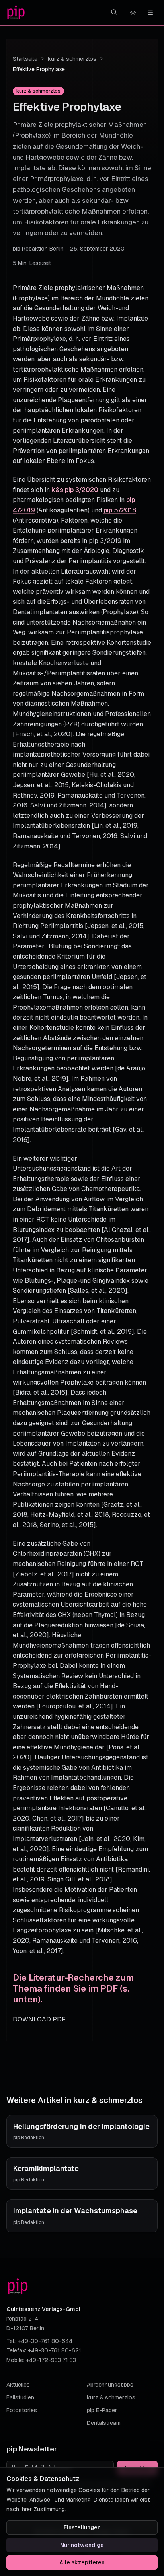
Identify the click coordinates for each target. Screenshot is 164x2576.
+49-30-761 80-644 (45, 2341)
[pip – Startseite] (16, 13)
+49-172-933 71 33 (51, 2360)
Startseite (25, 59)
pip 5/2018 (120, 510)
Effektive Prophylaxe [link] (39, 69)
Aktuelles (18, 2385)
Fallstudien (20, 2397)
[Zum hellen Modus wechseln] (133, 13)
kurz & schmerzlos (72, 59)
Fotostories (22, 2410)
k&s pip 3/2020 (75, 490)
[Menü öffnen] (150, 13)
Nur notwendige (82, 2545)
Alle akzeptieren (82, 2562)
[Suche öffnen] (114, 12)
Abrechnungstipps (110, 2385)
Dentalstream (104, 2423)
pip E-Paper (102, 2410)
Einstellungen (82, 2527)
